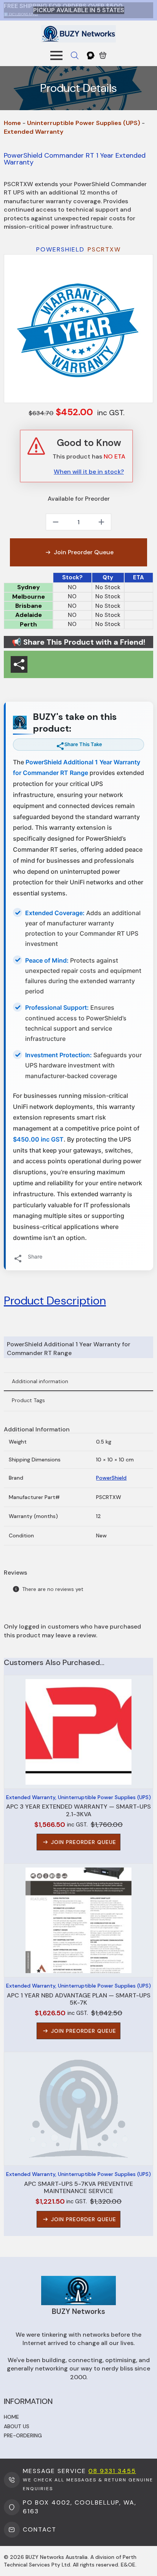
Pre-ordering (23, 2435)
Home (12, 123)
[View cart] (103, 55)
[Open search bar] (75, 55)
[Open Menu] (56, 55)
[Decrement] (56, 522)
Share (35, 1256)
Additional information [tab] (40, 1381)
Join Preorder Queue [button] (84, 1842)
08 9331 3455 (112, 2471)
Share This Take (83, 744)
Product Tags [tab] (28, 1400)
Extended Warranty (34, 132)
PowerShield (111, 1478)
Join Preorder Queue (84, 552)
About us (17, 2426)
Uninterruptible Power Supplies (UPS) (84, 123)
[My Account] (91, 55)
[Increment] (101, 522)
